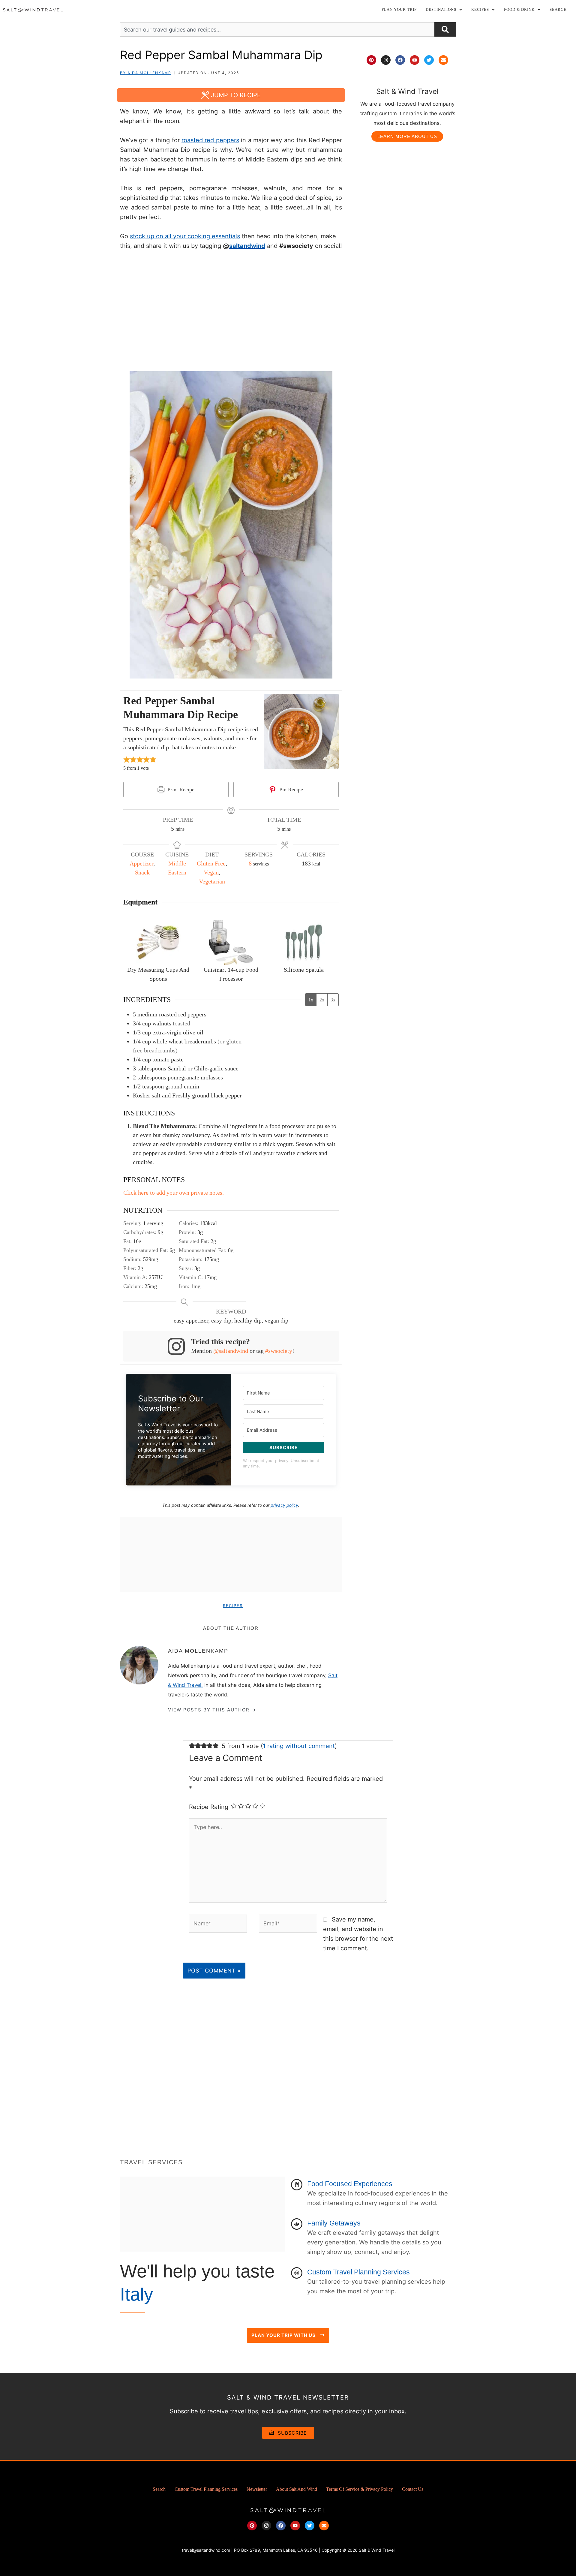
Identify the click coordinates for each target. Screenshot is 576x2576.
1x (311, 1000)
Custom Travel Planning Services (358, 2272)
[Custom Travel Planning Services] (297, 2273)
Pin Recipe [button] (290, 790)
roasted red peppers (210, 140)
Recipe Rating (209, 1807)
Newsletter (257, 2489)
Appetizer (141, 863)
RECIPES (480, 9)
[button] (444, 9)
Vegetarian (212, 881)
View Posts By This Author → (212, 1710)
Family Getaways (334, 2223)
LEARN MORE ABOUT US (407, 136)
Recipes (233, 1605)
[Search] (445, 29)
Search (558, 9)
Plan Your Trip (399, 9)
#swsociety (279, 1351)
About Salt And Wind (297, 2489)
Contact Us (413, 2489)
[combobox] (277, 29)
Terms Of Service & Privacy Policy (360, 2489)
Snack (142, 872)
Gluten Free (211, 863)
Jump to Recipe (235, 95)
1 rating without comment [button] (299, 1746)
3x (333, 1000)
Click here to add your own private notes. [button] (174, 1193)
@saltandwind (231, 1351)
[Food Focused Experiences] (297, 2185)
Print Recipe (180, 790)
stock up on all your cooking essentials (185, 236)
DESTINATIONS (441, 9)
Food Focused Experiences (350, 2184)
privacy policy (284, 1505)
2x (322, 1000)
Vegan (211, 872)
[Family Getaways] (297, 2224)
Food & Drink (519, 9)
